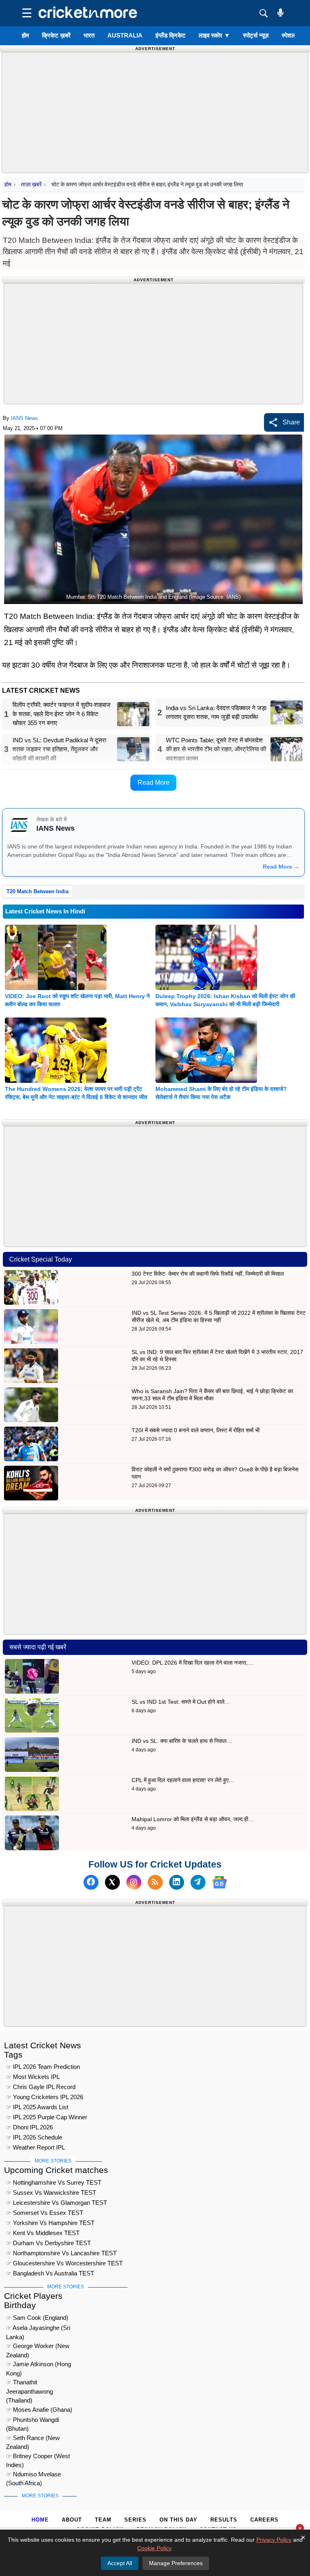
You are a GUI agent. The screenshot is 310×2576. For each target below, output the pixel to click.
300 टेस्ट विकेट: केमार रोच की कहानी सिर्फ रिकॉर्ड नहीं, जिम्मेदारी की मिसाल (208, 1274)
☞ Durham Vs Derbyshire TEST (48, 2243)
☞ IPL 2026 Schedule (34, 2137)
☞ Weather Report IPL (36, 2147)
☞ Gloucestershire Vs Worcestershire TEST (64, 2263)
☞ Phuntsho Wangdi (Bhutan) (32, 2421)
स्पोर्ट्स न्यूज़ (256, 35)
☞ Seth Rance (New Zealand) (33, 2439)
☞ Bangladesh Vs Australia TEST (50, 2273)
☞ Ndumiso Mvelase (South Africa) (34, 2475)
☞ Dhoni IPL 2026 (29, 2127)
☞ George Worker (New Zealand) (38, 2347)
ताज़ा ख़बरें (31, 184)
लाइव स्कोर (214, 35)
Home (40, 2520)
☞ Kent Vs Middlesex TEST (43, 2233)
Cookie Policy (154, 2548)
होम (25, 35)
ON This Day (178, 2520)
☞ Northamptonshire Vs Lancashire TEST (61, 2253)
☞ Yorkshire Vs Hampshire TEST (50, 2223)
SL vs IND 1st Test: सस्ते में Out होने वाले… (181, 1702)
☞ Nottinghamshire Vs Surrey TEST (54, 2182)
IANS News (24, 418)
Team (103, 2520)
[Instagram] (134, 1882)
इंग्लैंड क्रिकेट (171, 35)
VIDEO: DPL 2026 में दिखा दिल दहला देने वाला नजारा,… (193, 1663)
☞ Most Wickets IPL (33, 2077)
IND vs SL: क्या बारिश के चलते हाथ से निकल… (182, 1741)
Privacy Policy (274, 2540)
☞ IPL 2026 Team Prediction (43, 2067)
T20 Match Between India (38, 891)
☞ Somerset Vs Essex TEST (45, 2213)
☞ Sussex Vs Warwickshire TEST (51, 2193)
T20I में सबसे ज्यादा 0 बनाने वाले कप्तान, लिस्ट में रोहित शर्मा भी (196, 1430)
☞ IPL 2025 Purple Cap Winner (47, 2117)
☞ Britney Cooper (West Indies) (38, 2457)
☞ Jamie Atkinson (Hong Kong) (39, 2365)
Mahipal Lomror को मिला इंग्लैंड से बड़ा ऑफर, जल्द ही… (193, 1819)
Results (224, 2520)
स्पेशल (289, 35)
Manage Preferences (176, 2563)
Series (135, 2520)
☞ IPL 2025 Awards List (37, 2107)
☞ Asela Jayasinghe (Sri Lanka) (38, 2329)
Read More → (281, 867)
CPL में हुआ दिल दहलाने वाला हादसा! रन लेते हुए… (183, 1780)
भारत (89, 35)
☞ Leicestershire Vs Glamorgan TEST (57, 2203)
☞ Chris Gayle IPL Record (41, 2087)
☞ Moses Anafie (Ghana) (39, 2410)
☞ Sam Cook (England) (37, 2318)
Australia (125, 35)
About (72, 2520)
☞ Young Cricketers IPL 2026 (45, 2097)
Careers (264, 2520)
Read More (154, 782)
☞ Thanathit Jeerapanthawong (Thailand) (29, 2383)
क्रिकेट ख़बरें (56, 35)
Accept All (120, 2563)
